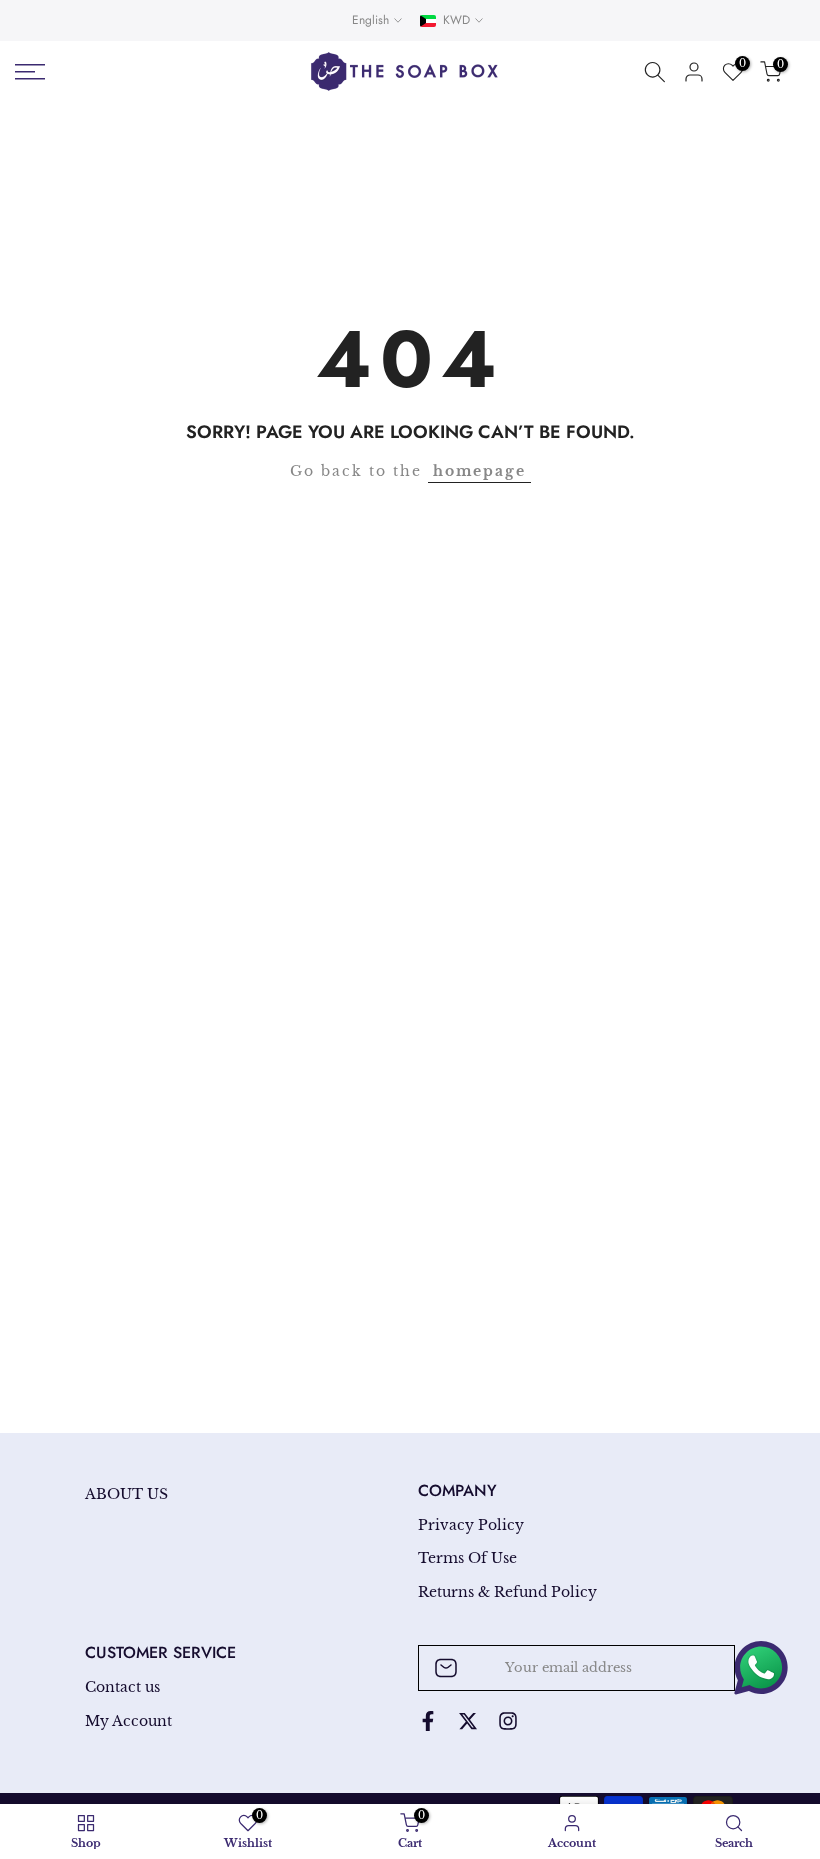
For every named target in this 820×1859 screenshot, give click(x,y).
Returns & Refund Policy (507, 1592)
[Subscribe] (699, 1668)
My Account (128, 1721)
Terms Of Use (467, 1558)
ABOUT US (126, 1494)
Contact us (122, 1687)
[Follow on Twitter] (468, 1721)
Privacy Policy (471, 1525)
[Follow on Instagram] (508, 1721)
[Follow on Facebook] (428, 1721)
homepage (479, 471)
